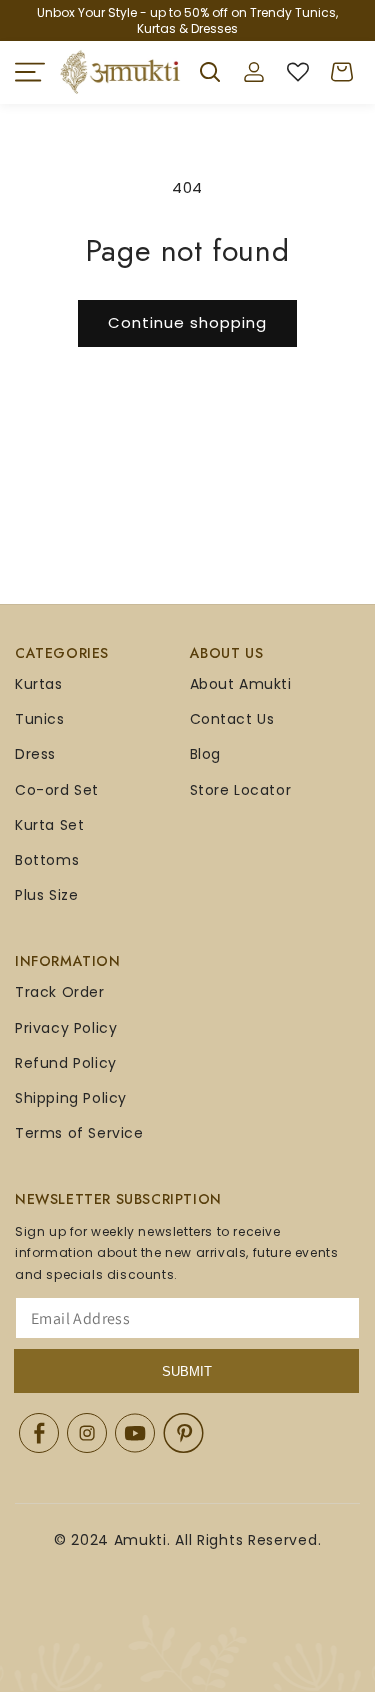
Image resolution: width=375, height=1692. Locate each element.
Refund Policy (66, 1063)
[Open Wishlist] (298, 72)
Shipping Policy (71, 1098)
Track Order (60, 992)
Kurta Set (49, 825)
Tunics (40, 719)
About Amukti (241, 684)
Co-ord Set (57, 790)
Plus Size (46, 895)
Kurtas (39, 684)
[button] (30, 72)
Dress (35, 754)
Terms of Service (79, 1133)
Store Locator (241, 790)
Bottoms (47, 860)
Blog (205, 754)
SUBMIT (187, 1371)
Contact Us (232, 719)
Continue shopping (187, 322)
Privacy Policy (66, 1028)
